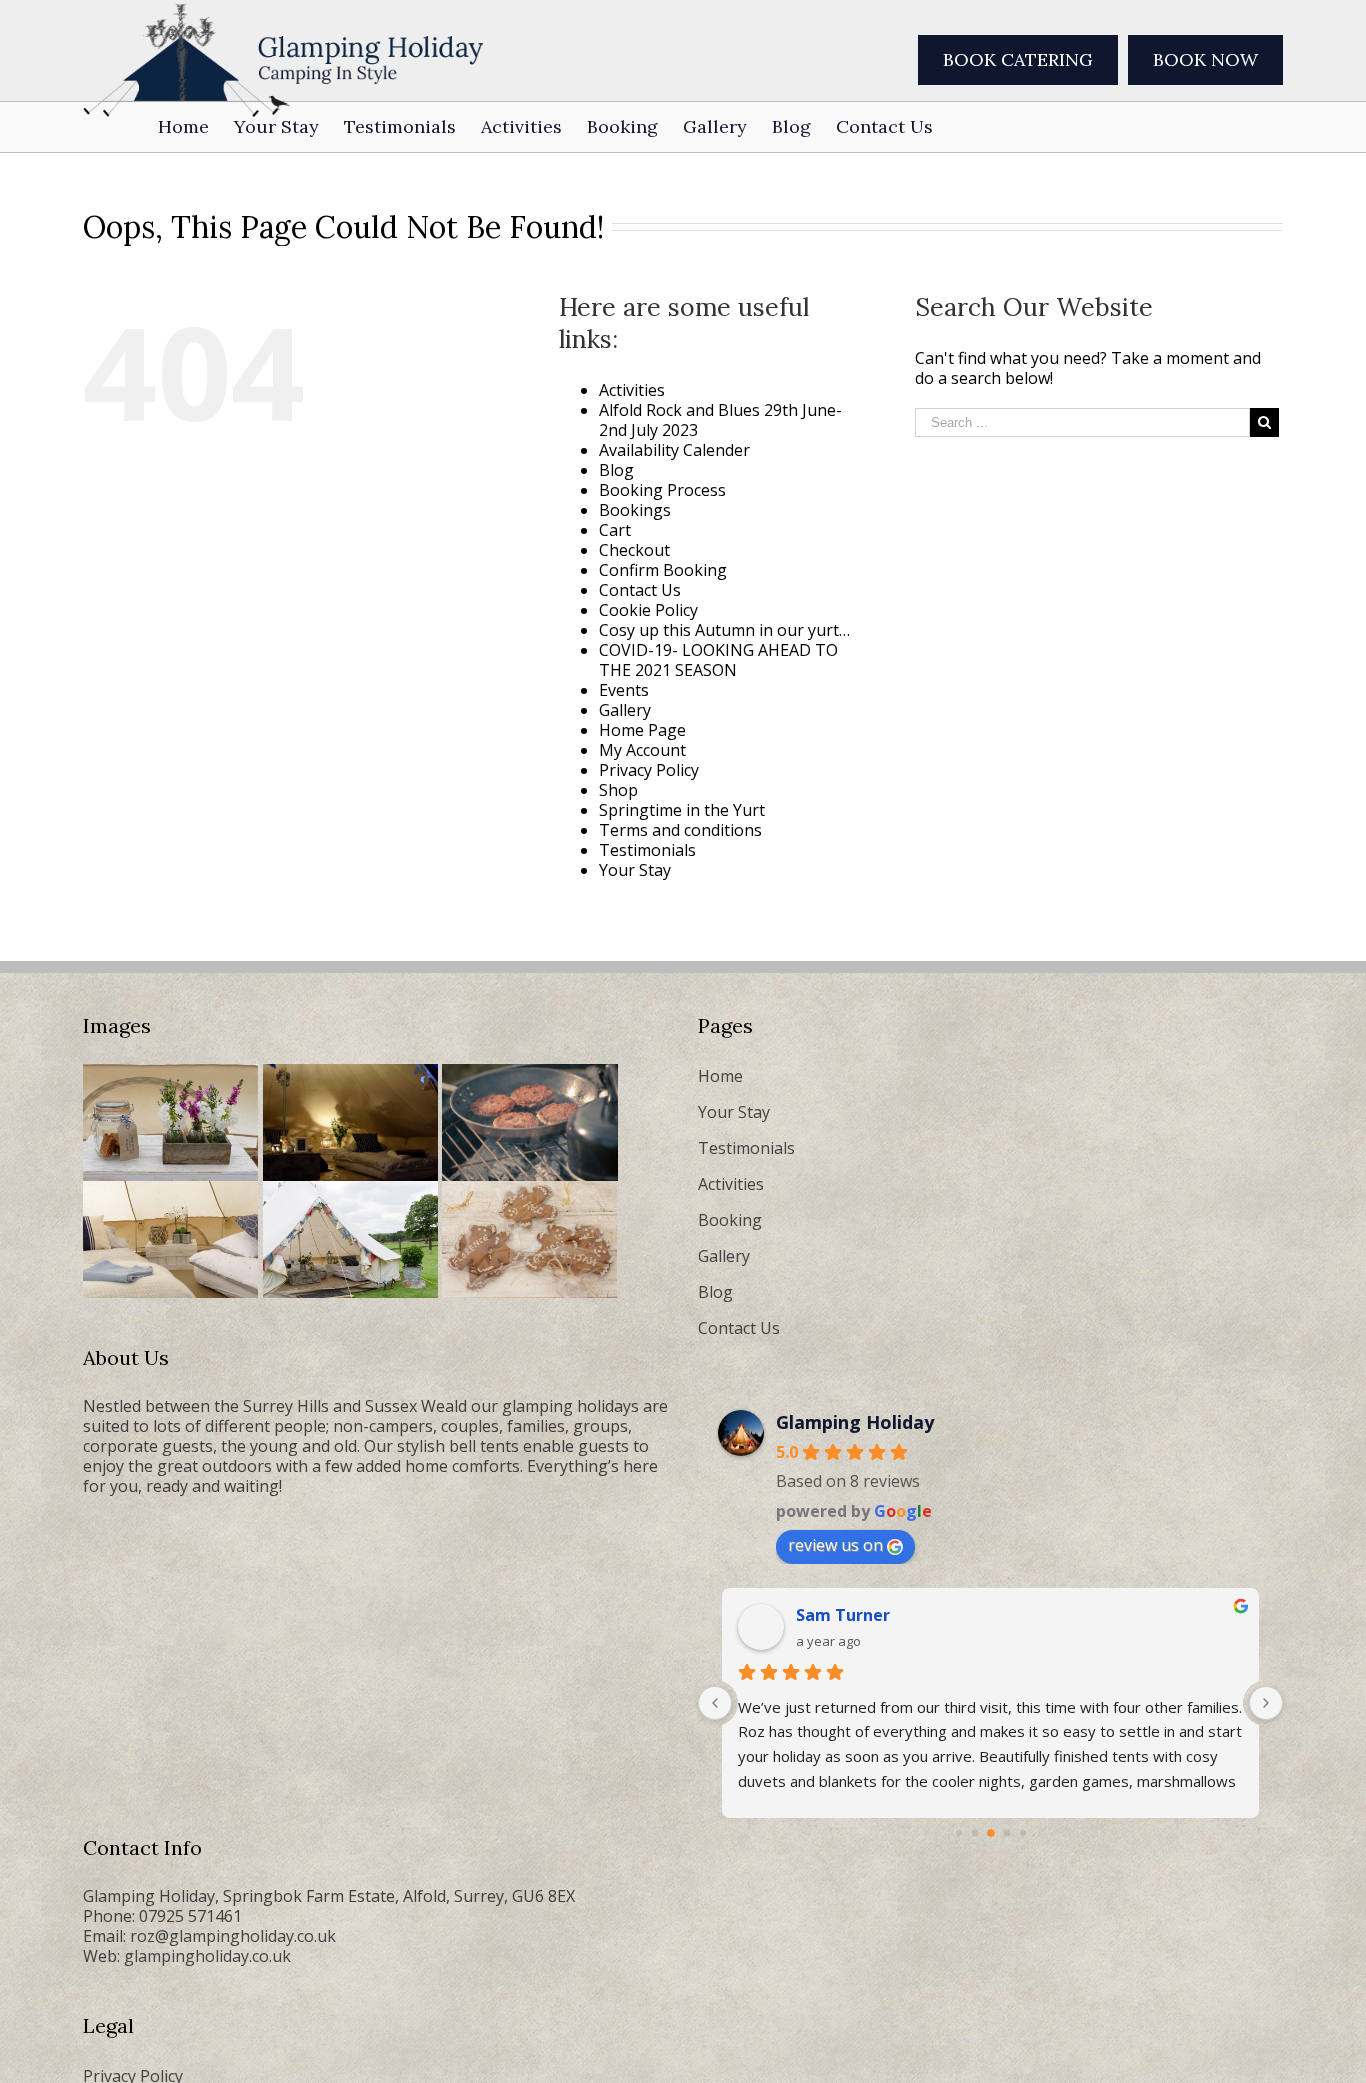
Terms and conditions (680, 830)
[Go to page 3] (1006, 1833)
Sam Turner (843, 1615)
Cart (615, 530)
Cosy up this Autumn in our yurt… (724, 630)
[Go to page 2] (991, 1833)
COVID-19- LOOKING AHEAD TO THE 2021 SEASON (718, 660)
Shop (618, 790)
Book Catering (1018, 59)
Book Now (1205, 59)
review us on (835, 1545)
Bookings (635, 510)
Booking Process (662, 490)
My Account (642, 750)
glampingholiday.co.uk (207, 1956)
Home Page (642, 730)
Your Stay (635, 870)
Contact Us (640, 590)
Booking (730, 1220)
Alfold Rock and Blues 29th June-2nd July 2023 (720, 420)
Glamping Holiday (855, 1422)
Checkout (634, 550)
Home (720, 1076)
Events (624, 690)
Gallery (625, 710)
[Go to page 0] (959, 1833)
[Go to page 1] (974, 1833)
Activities (632, 390)
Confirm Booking (663, 570)
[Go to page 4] (1023, 1833)
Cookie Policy (648, 610)
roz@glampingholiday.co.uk (233, 1936)
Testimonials (647, 850)
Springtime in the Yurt (682, 810)
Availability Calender (674, 450)
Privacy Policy (649, 770)
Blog (616, 470)
